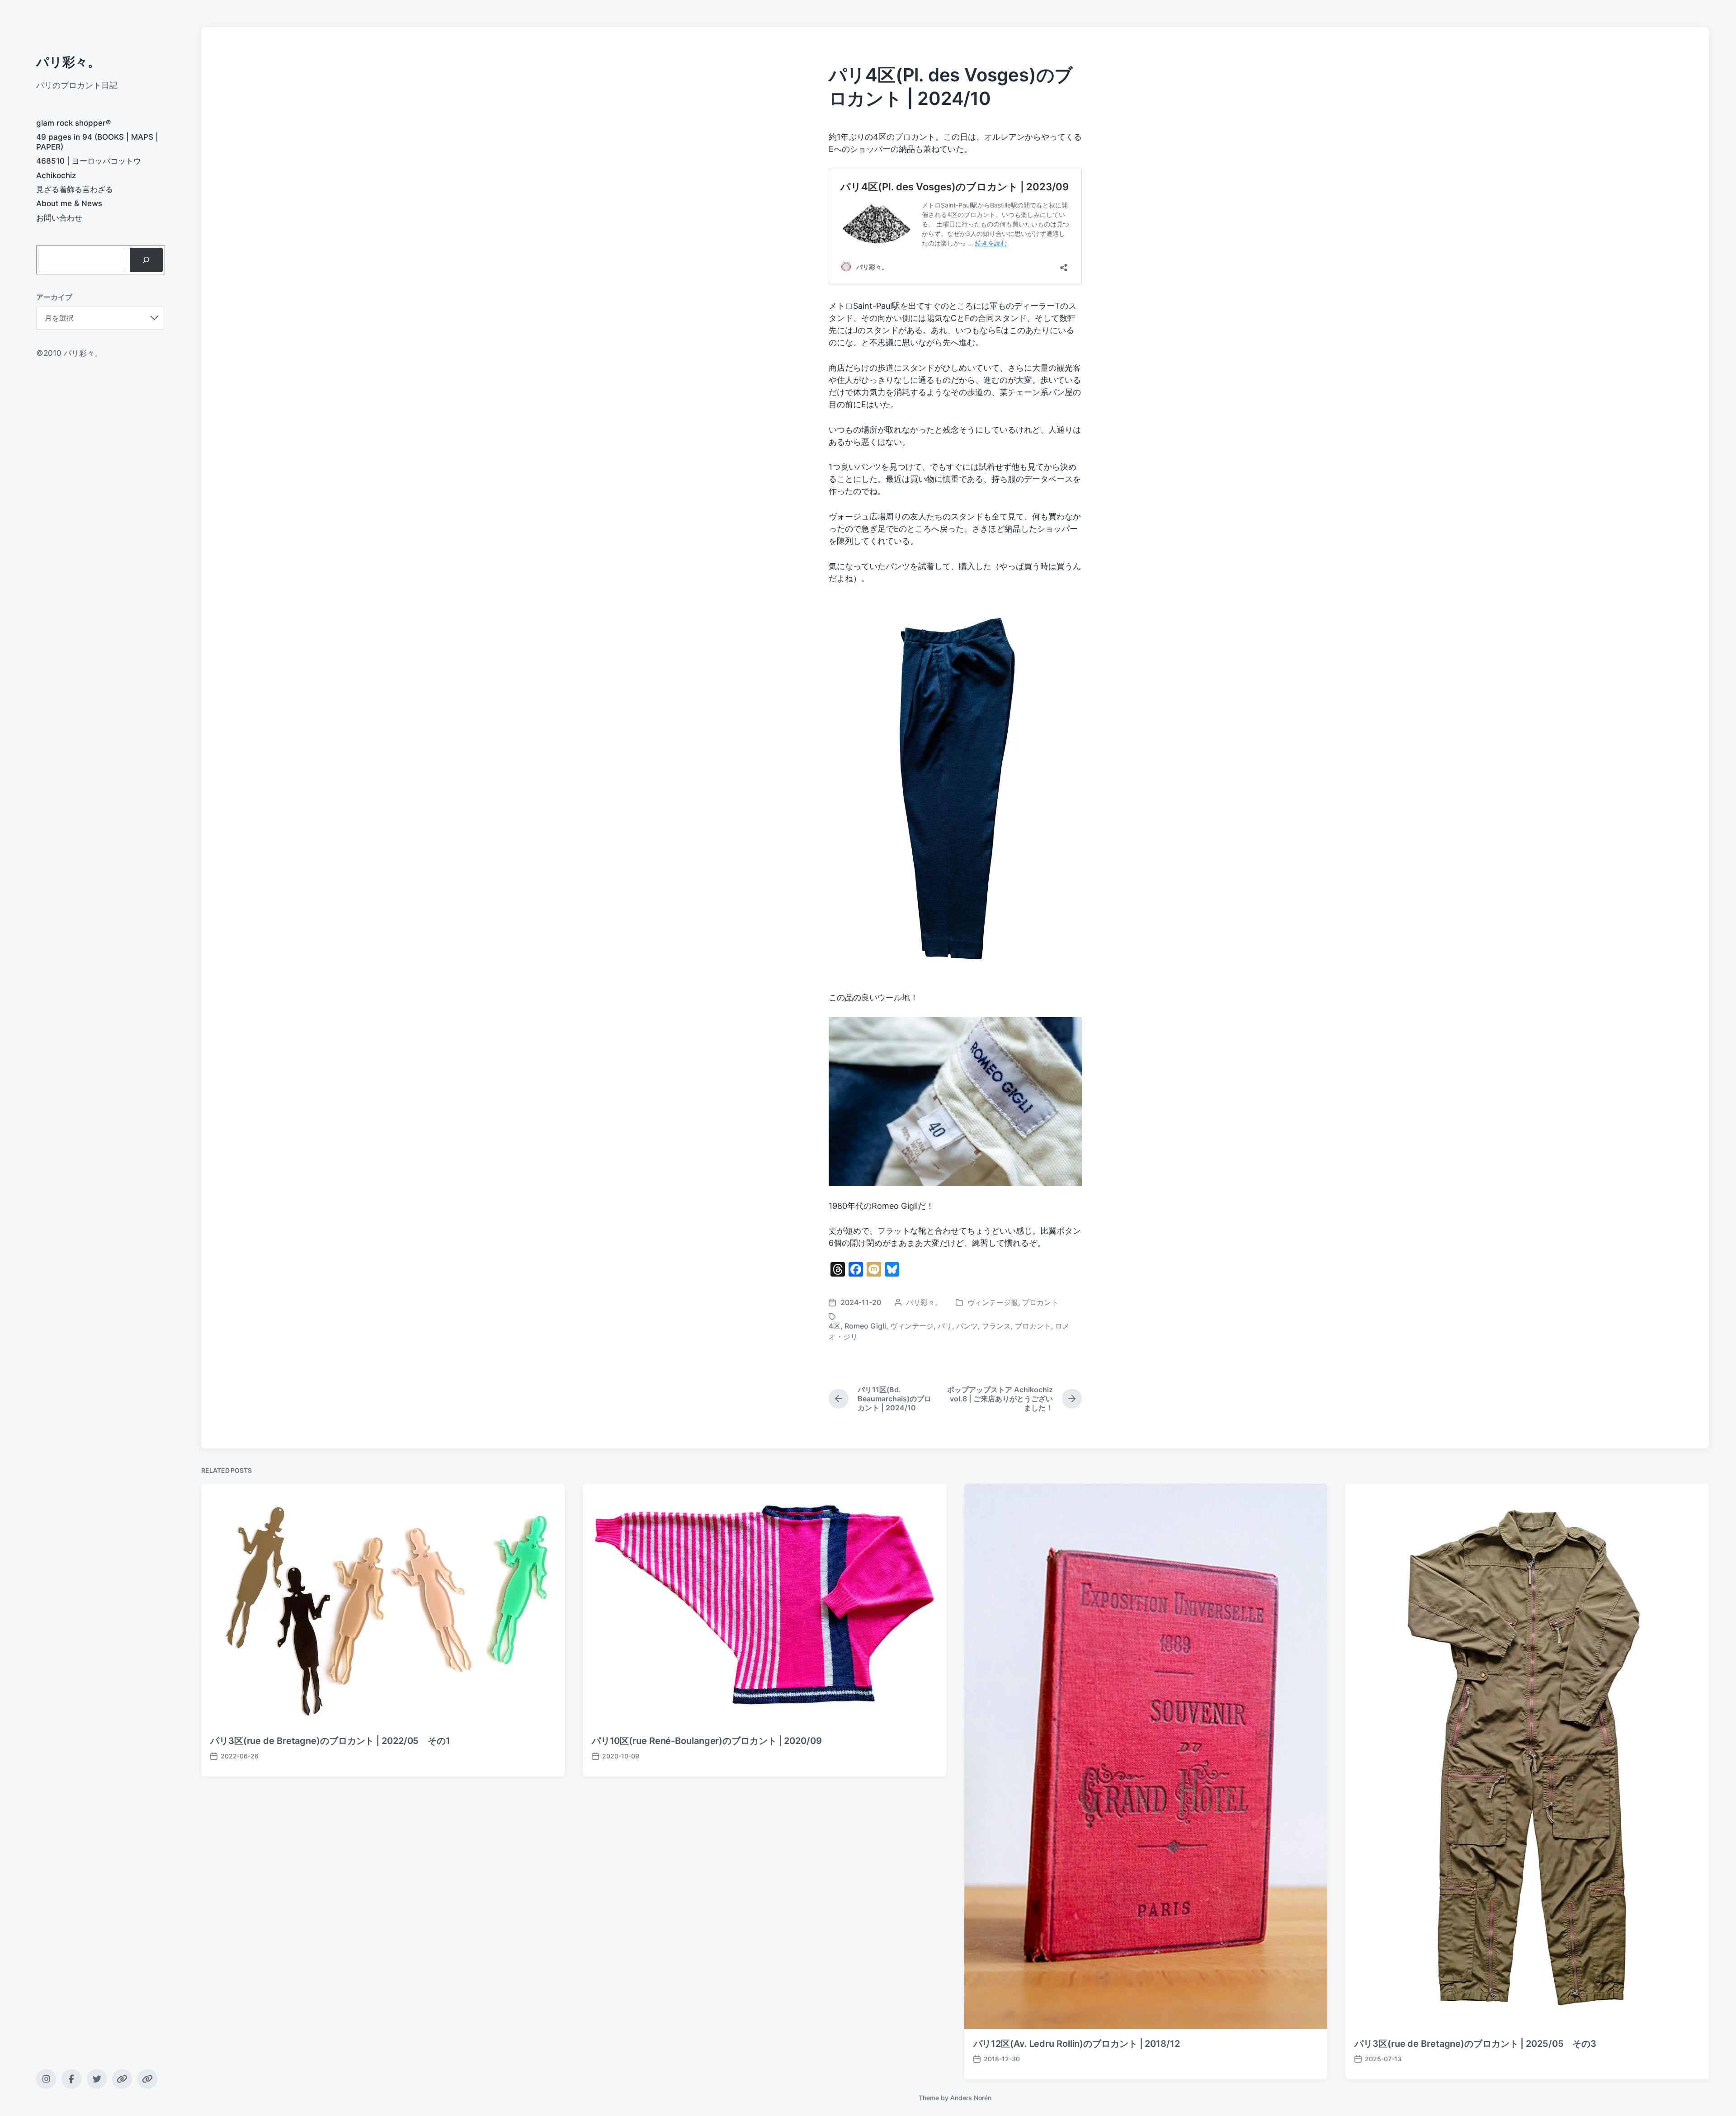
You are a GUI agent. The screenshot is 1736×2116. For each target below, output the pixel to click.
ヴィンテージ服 (993, 1302)
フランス (996, 1326)
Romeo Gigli (865, 1326)
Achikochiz (56, 175)
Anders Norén (971, 2098)
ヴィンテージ (912, 1326)
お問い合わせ (59, 218)
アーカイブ (54, 297)
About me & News (69, 203)
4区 (835, 1326)
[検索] (146, 260)
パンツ (967, 1326)
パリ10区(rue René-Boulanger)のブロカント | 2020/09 (707, 1741)
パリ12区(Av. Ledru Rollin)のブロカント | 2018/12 (1077, 2044)
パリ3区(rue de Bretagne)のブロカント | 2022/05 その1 (330, 1741)
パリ (945, 1326)
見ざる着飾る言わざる (75, 189)
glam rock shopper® (73, 123)
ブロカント (1040, 1302)
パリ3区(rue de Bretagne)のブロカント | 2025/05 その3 (1475, 2044)
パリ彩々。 (68, 62)
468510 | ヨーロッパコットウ (89, 161)
